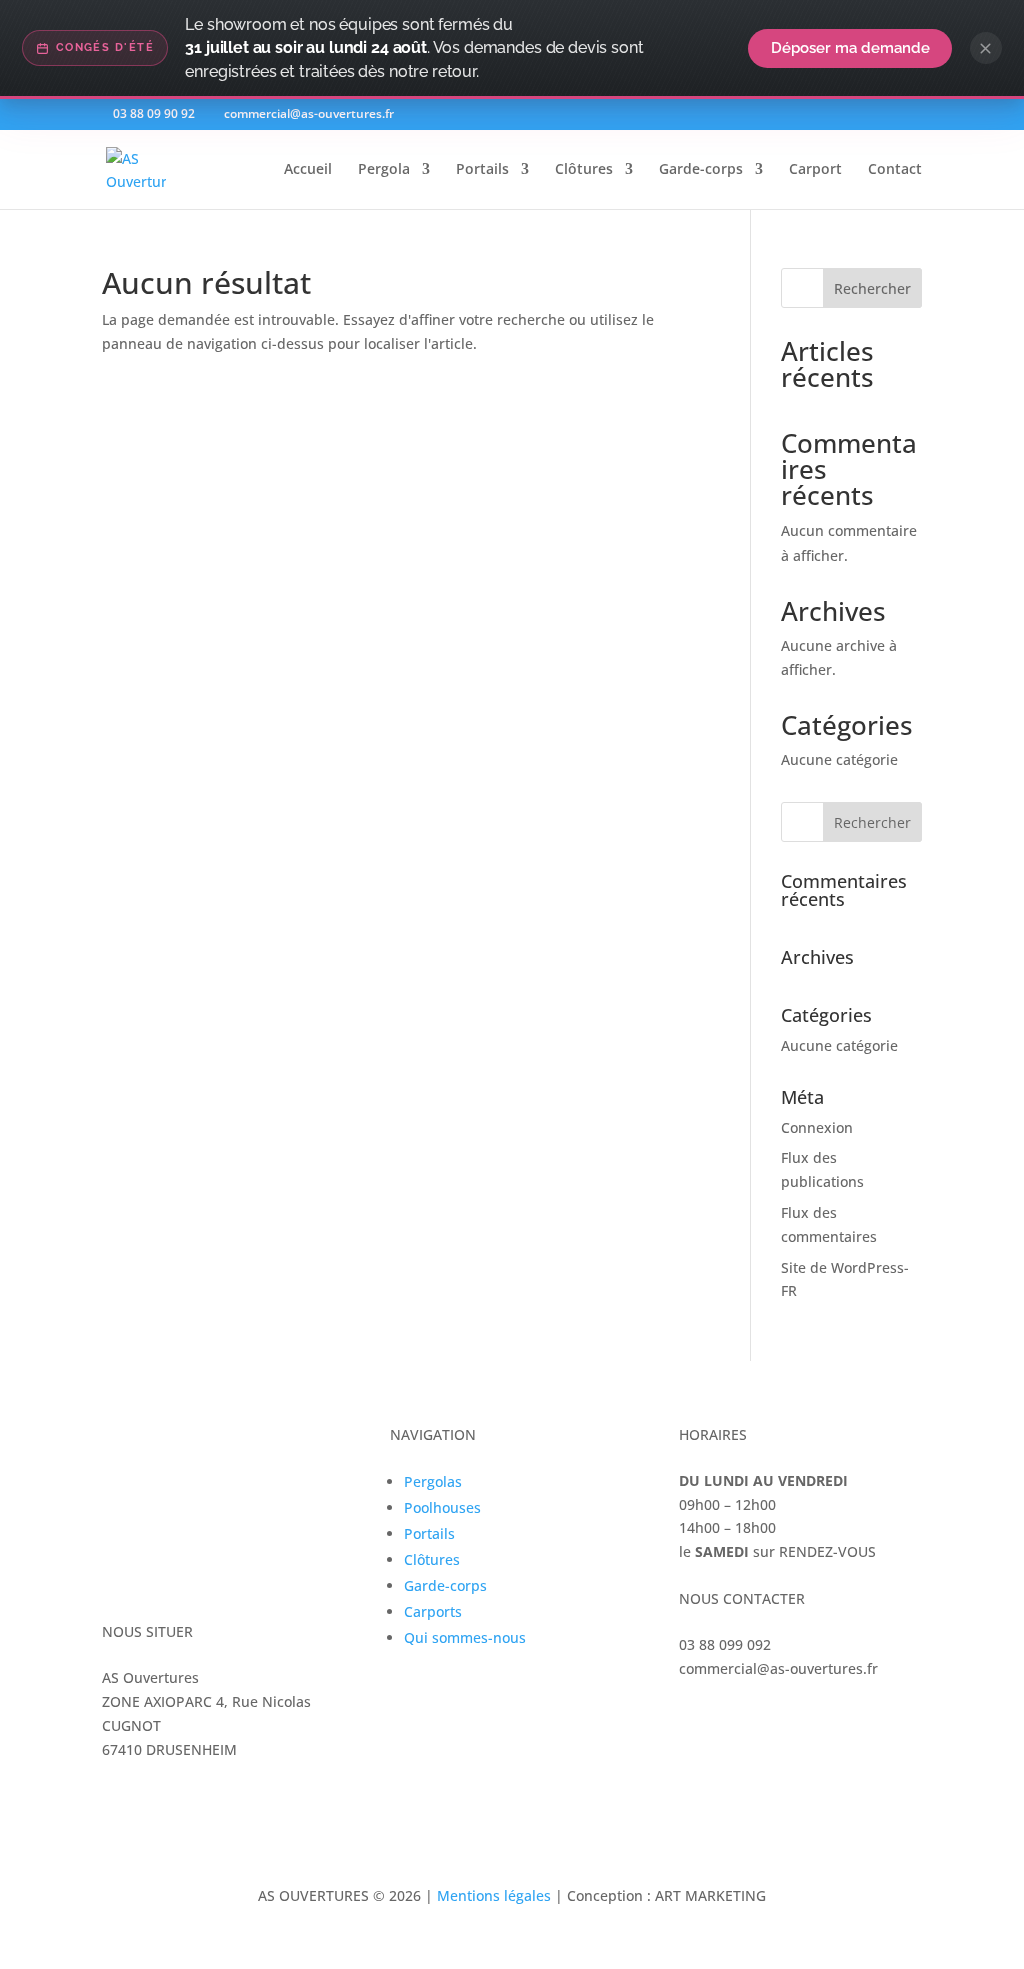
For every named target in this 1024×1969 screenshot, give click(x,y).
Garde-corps (701, 170)
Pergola (384, 170)
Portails (482, 170)
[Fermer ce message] (986, 48)
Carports (433, 1611)
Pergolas (433, 1481)
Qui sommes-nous (465, 1637)
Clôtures (584, 170)
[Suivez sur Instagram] (735, 1719)
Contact (895, 170)
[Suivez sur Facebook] (695, 1719)
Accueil (308, 170)
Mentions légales (494, 1895)
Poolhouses (442, 1507)
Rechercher (872, 288)
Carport (815, 170)
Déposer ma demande (850, 47)
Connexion (817, 1127)
